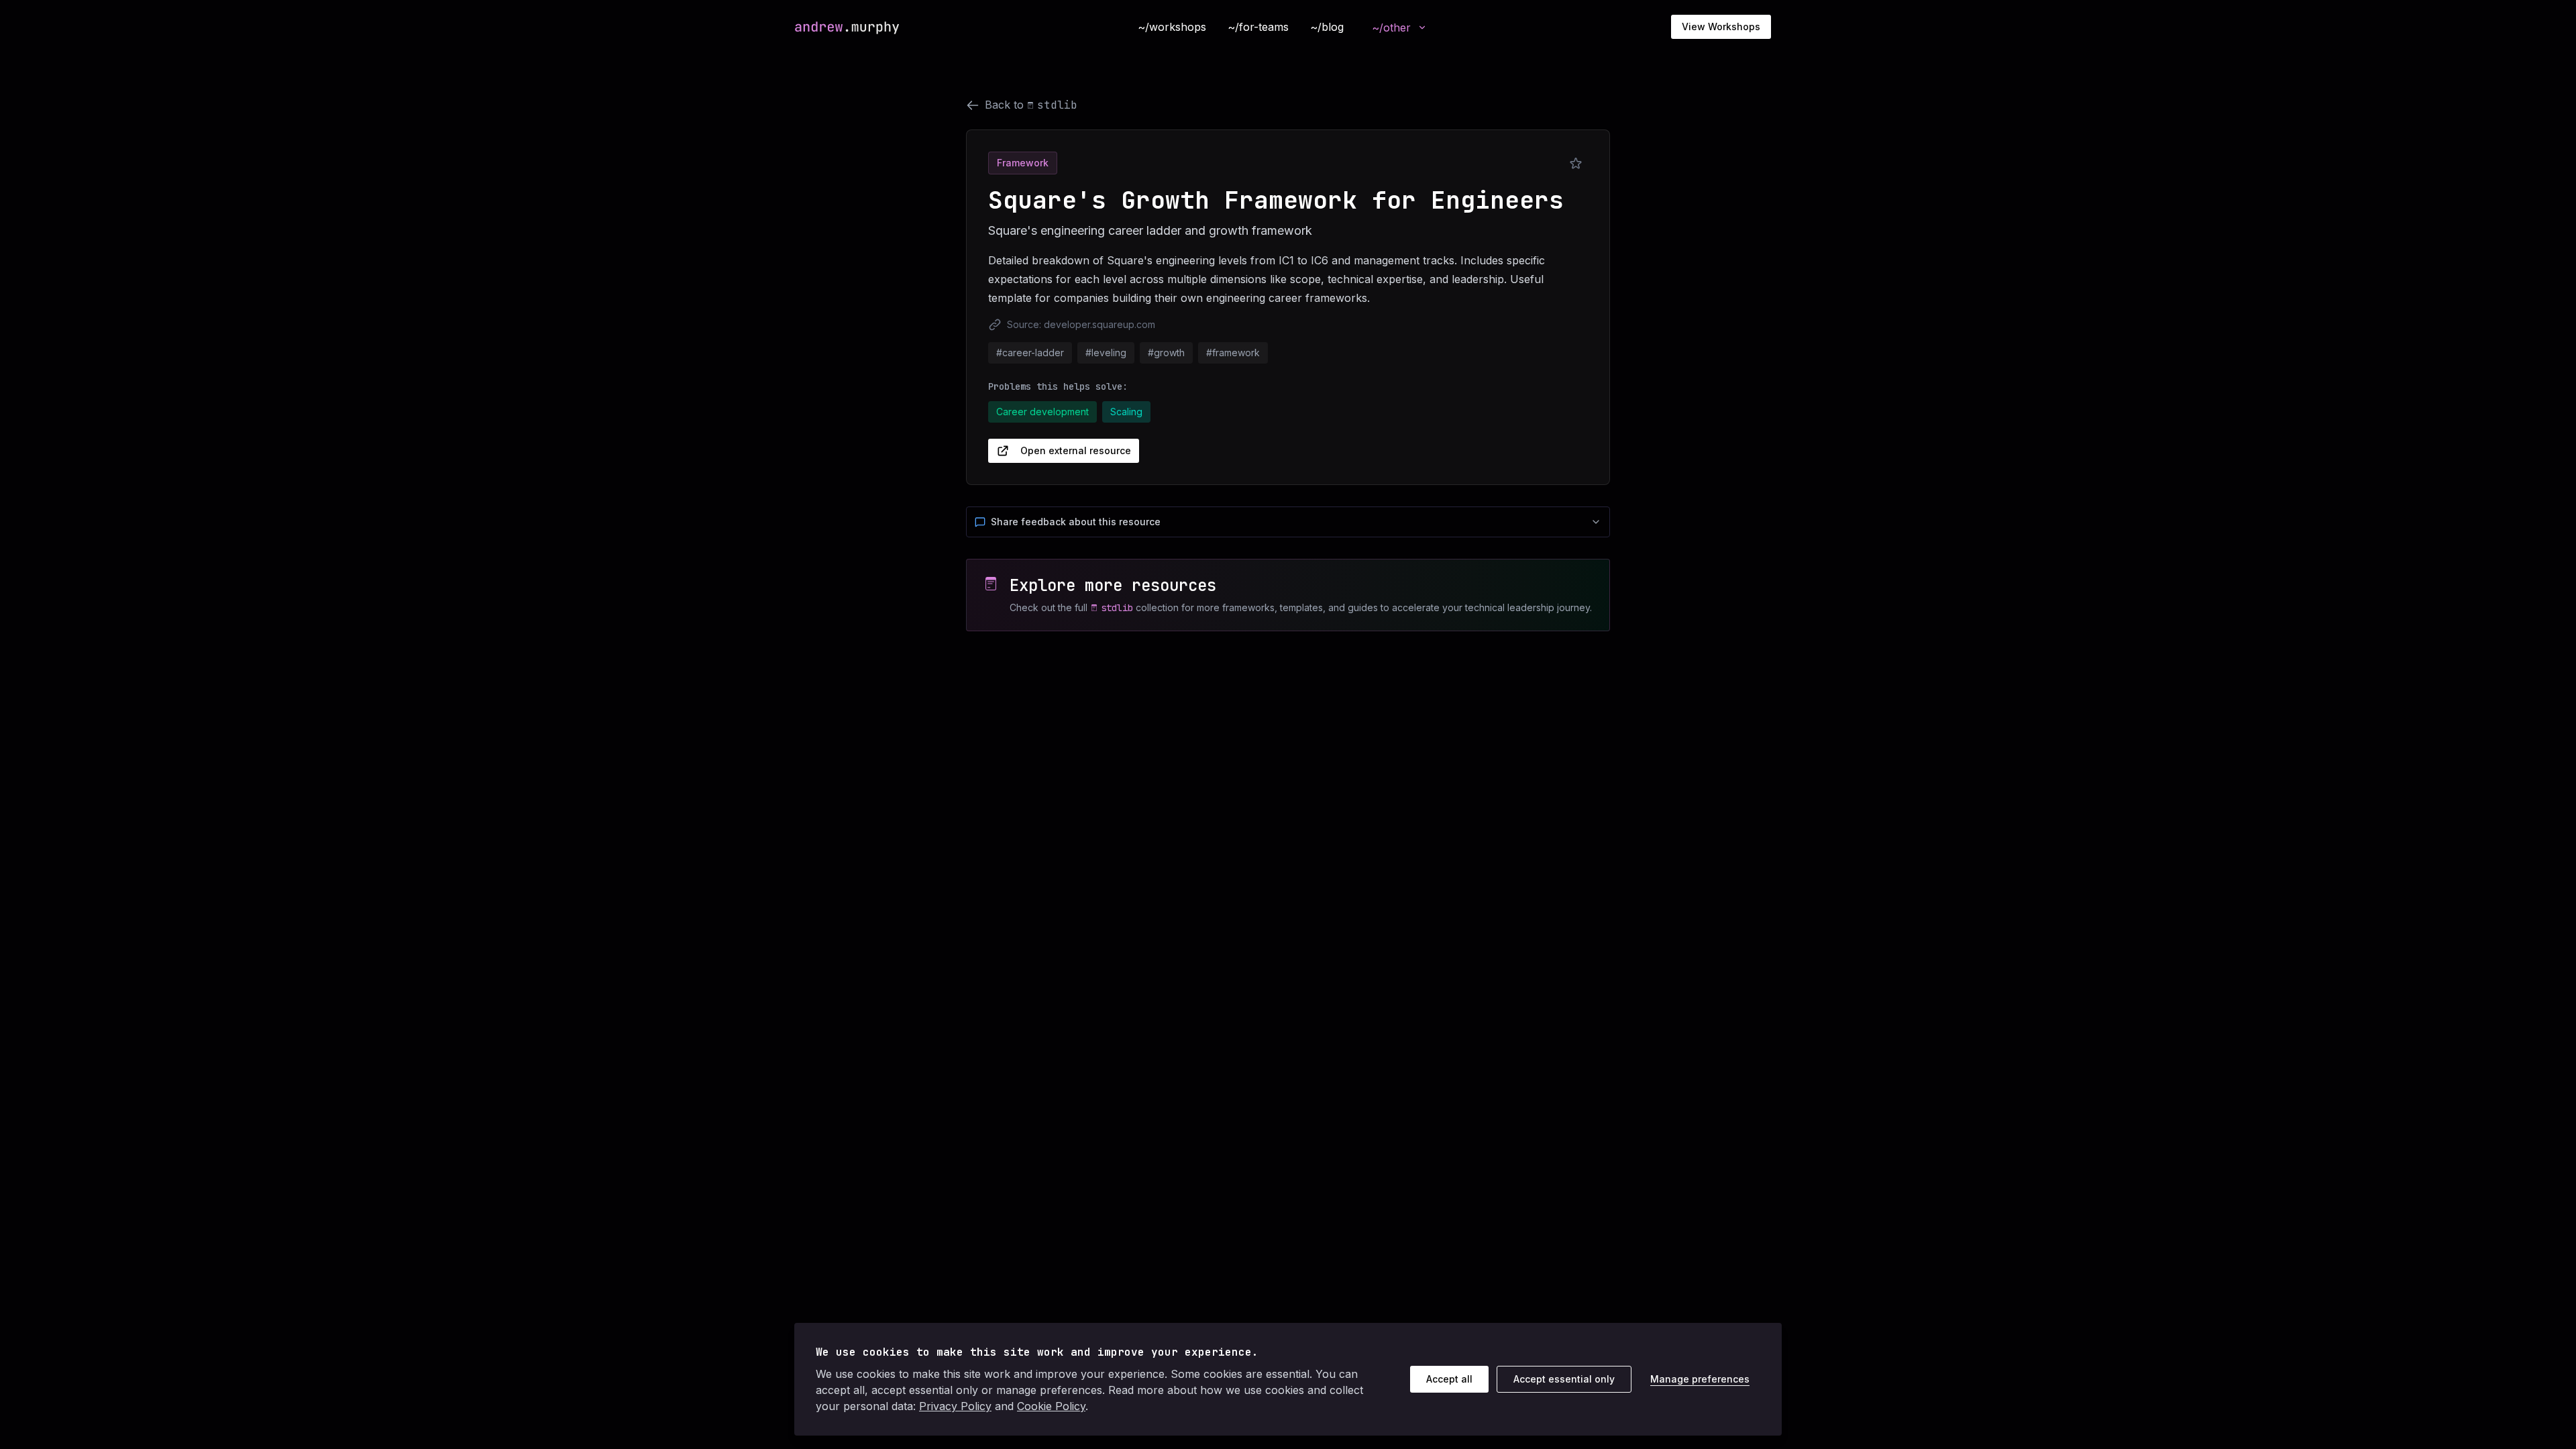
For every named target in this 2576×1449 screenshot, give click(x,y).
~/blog (1327, 27)
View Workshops (1721, 26)
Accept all (1449, 1379)
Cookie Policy (1051, 1406)
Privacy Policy (955, 1406)
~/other (1391, 28)
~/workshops (1172, 27)
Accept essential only (1564, 1379)
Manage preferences (1700, 1379)
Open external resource (1076, 450)
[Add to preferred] (1576, 164)
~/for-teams (1258, 27)
